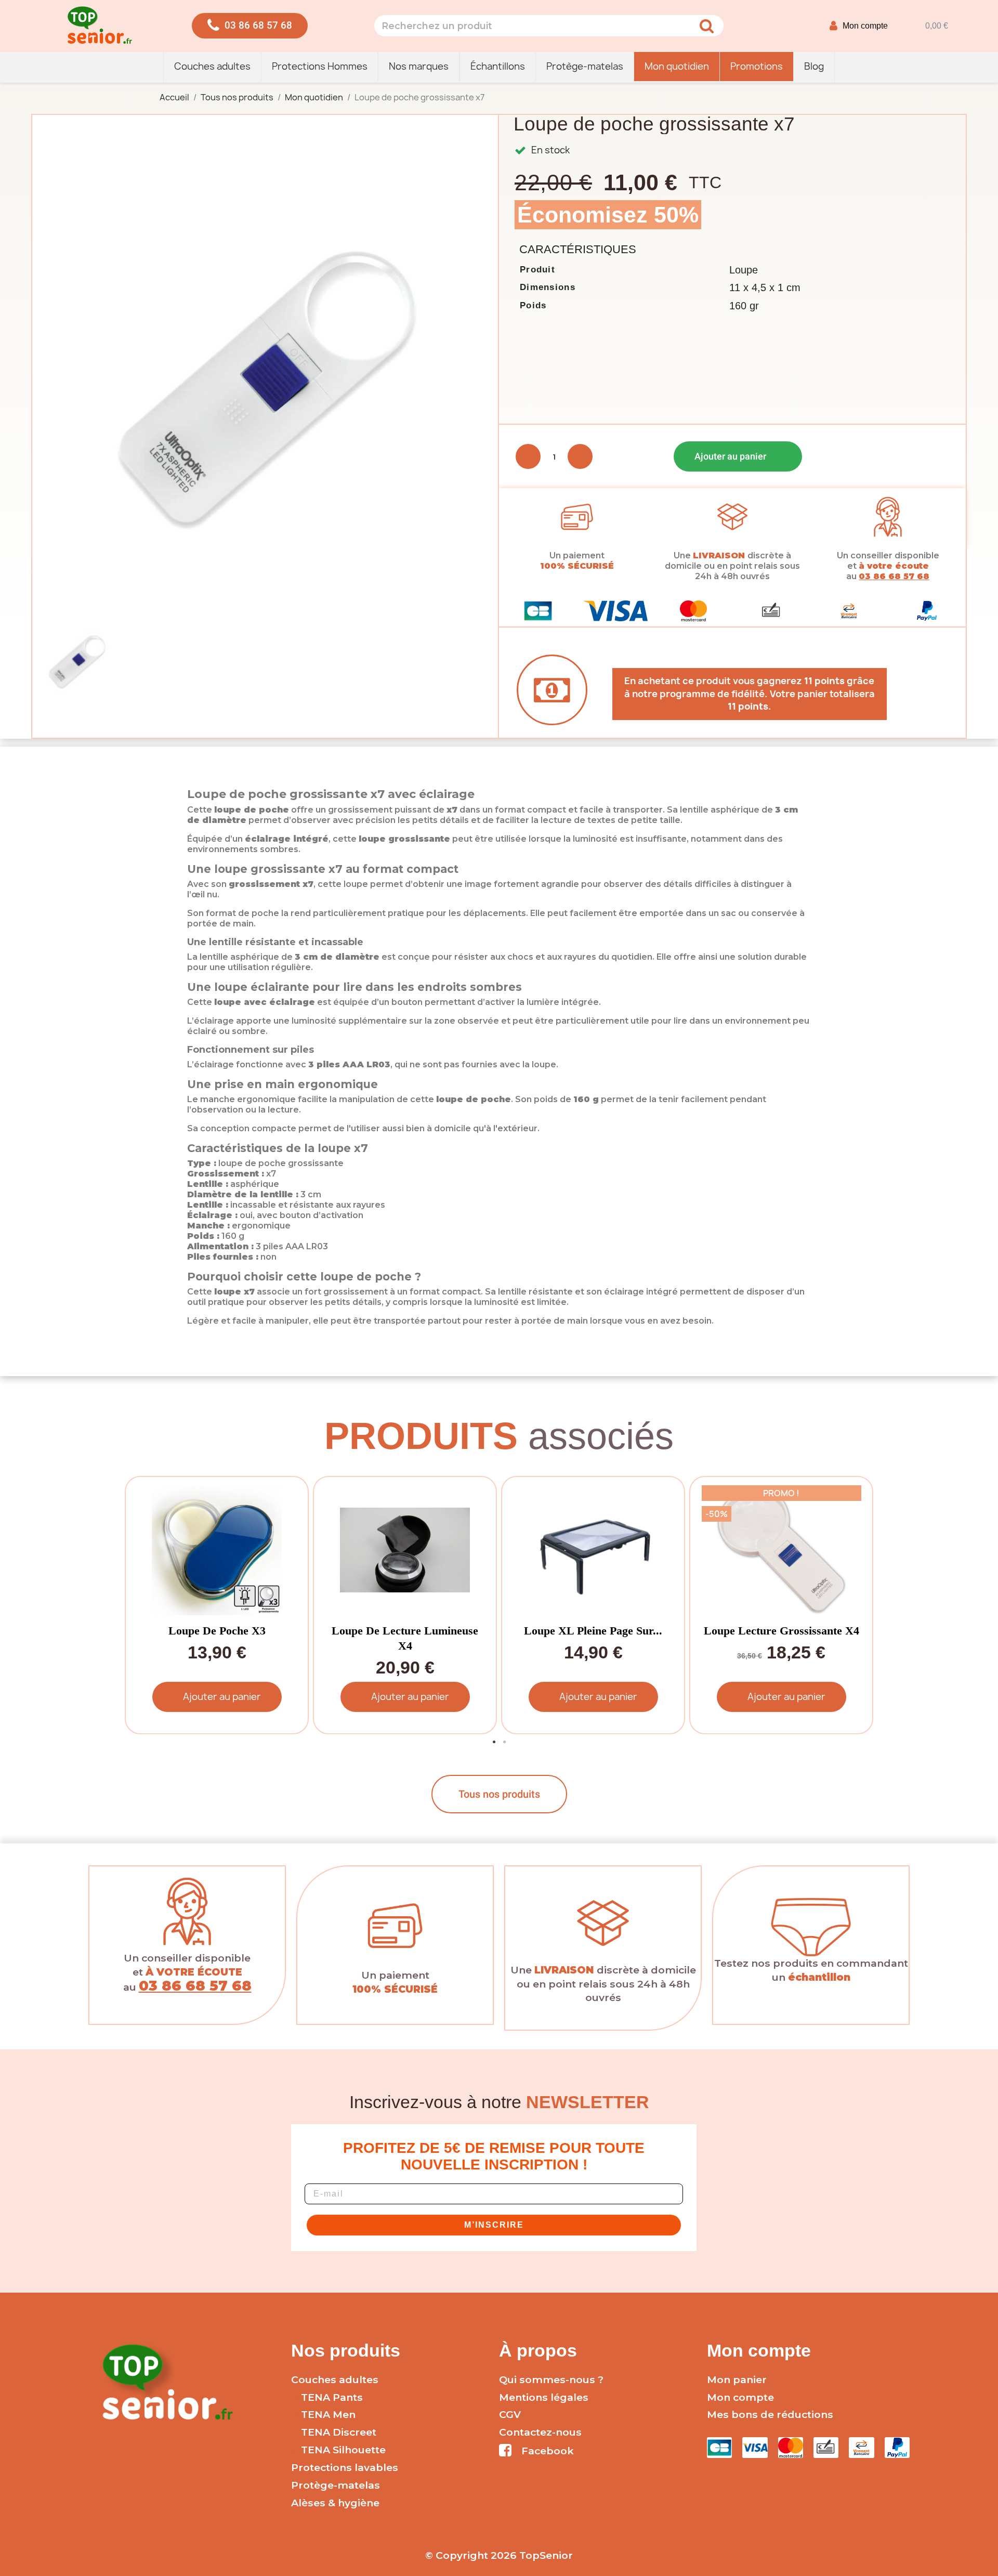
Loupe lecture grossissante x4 (782, 1631)
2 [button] (504, 1742)
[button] (250, 26)
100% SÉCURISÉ (577, 566)
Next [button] (858, 1605)
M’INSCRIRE (494, 2225)
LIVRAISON (719, 555)
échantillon (819, 1977)
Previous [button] (140, 1605)
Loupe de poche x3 (217, 1631)
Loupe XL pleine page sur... (593, 1631)
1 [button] (494, 1742)
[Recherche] (706, 26)
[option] (215, 1605)
